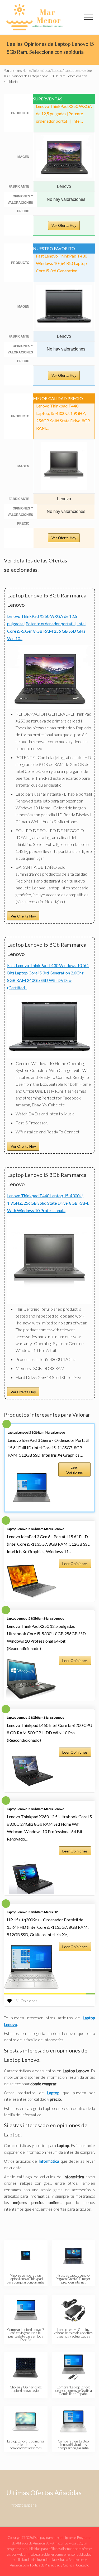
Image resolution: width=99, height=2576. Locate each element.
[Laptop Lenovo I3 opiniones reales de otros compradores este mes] (26, 2422)
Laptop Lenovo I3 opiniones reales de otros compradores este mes (26, 2445)
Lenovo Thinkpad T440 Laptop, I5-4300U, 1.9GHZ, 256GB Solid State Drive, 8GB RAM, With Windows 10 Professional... (48, 1203)
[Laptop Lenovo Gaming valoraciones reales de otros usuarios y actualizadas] (73, 2310)
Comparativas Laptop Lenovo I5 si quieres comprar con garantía (73, 2445)
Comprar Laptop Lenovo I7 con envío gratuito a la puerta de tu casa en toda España (26, 2335)
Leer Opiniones (74, 1470)
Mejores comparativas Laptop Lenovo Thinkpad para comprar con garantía (26, 2279)
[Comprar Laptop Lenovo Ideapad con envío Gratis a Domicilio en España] (73, 2367)
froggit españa (24, 2505)
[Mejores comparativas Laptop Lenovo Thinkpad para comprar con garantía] (26, 2256)
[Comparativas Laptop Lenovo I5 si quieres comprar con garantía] (73, 2422)
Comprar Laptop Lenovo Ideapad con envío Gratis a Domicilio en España (73, 2391)
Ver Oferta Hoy (64, 225)
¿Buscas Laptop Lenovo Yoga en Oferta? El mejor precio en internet (73, 2279)
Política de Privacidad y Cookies (52, 2565)
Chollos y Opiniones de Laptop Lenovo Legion (26, 2389)
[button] (88, 17)
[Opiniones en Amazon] (49, 1994)
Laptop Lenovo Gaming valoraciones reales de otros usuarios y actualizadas (73, 2333)
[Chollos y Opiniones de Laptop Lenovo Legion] (26, 2367)
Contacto (82, 2565)
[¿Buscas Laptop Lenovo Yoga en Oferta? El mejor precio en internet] (73, 2256)
